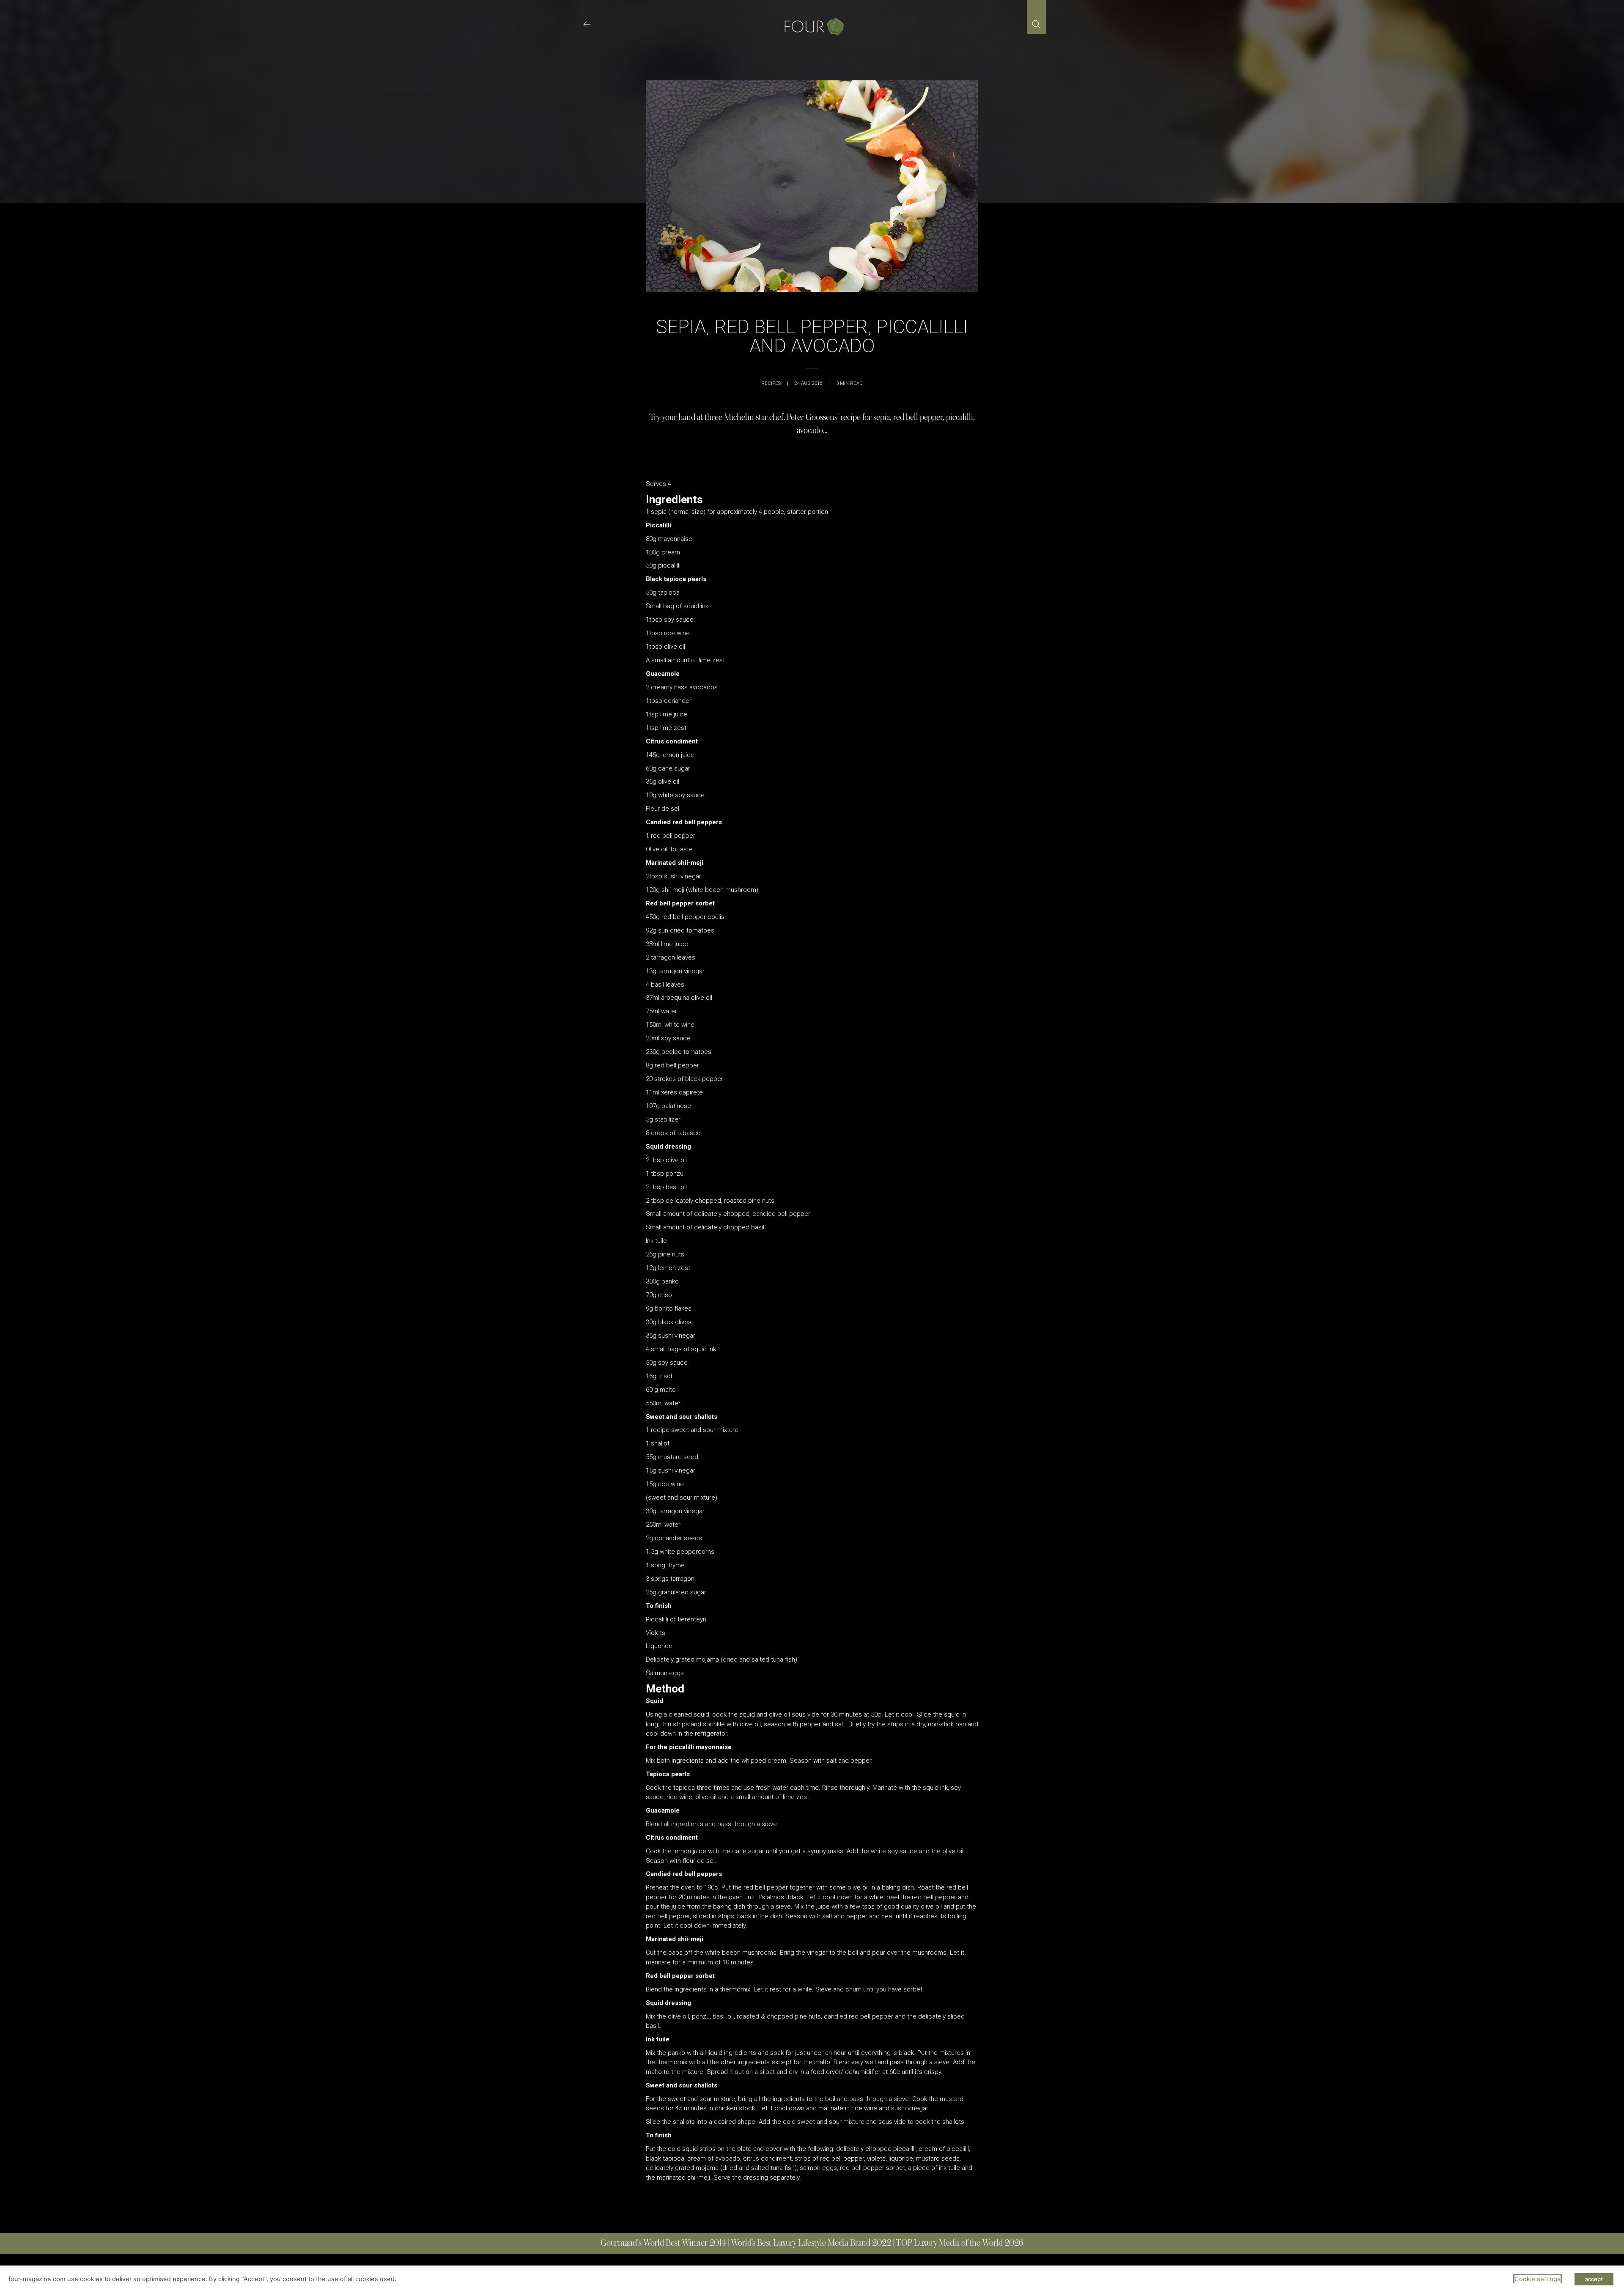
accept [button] (1594, 2279)
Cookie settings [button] (1538, 2279)
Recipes (771, 383)
